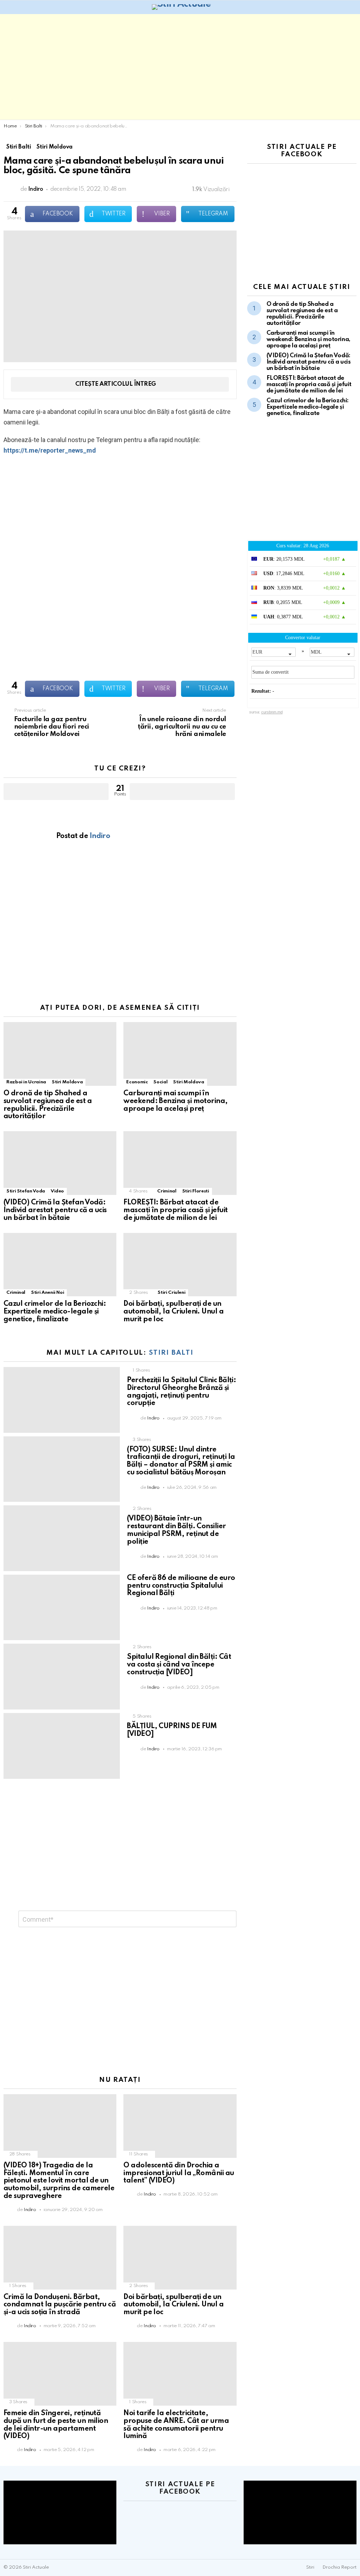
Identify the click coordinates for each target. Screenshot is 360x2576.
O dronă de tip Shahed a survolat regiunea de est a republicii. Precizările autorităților (48, 1105)
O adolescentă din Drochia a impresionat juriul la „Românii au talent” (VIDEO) (179, 2173)
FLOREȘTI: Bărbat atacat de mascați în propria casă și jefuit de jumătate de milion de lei (175, 1210)
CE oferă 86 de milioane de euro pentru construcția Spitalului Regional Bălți (181, 1586)
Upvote (56, 792)
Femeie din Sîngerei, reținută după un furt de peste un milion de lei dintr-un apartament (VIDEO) (56, 2425)
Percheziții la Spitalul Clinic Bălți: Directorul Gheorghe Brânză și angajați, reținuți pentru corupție (181, 1392)
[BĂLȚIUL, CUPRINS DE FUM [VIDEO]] (62, 1746)
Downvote (182, 792)
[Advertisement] (180, 67)
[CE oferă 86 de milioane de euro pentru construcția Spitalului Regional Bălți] (62, 1608)
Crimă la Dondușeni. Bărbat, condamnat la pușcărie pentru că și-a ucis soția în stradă (60, 2305)
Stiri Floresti (196, 1191)
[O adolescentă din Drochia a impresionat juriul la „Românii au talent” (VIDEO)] (180, 2126)
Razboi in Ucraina (26, 1082)
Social (160, 1082)
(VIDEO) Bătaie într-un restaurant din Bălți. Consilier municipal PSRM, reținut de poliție (176, 1530)
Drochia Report (339, 2567)
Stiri (310, 2567)
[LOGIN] (352, 7)
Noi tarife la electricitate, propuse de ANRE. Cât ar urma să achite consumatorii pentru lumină (176, 2425)
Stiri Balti (171, 1353)
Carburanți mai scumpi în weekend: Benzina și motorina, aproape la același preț (175, 1101)
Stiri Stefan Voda (26, 1191)
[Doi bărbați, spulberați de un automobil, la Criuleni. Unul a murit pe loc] (180, 1265)
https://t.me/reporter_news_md (50, 450)
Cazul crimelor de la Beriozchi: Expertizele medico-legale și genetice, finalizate (55, 1312)
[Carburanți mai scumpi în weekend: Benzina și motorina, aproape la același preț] (180, 1054)
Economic (137, 1082)
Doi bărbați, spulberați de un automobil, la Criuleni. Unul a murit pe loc (173, 1312)
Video (57, 1191)
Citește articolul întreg (116, 384)
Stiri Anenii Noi (47, 1293)
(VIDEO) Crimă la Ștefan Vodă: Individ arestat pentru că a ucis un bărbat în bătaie (55, 1210)
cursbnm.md (272, 712)
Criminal (167, 1191)
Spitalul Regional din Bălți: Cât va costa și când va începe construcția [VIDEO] (179, 1665)
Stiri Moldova (67, 1082)
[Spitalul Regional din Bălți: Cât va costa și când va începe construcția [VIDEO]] (62, 1677)
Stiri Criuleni (171, 1293)
